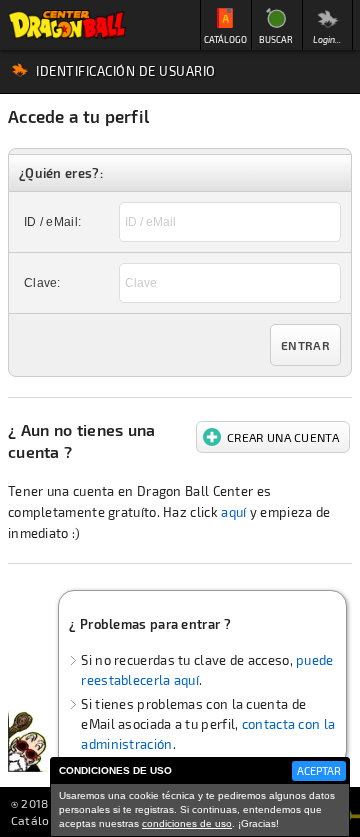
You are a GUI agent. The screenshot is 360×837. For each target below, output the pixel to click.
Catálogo (37, 820)
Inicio (67, 25)
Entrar (305, 345)
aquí (233, 512)
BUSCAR (276, 39)
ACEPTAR (319, 770)
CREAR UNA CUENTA (283, 437)
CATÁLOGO (225, 39)
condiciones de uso (187, 823)
